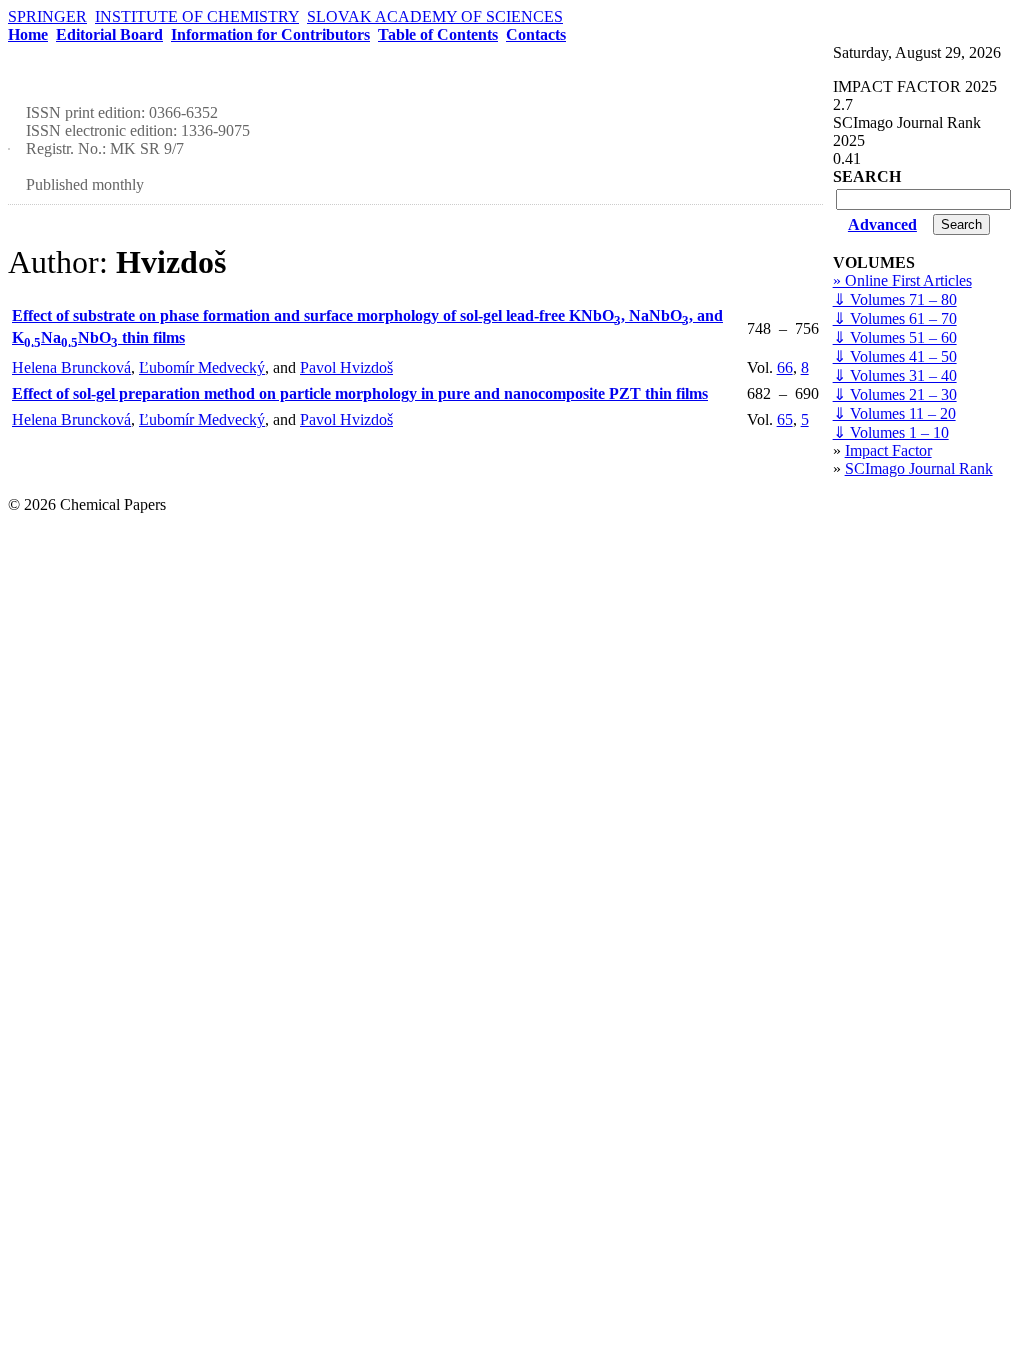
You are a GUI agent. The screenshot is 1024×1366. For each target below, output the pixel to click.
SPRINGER (47, 16)
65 (785, 419)
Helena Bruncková (71, 367)
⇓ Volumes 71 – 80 (895, 299)
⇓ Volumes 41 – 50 (895, 356)
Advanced (882, 224)
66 (785, 367)
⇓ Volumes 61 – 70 (895, 318)
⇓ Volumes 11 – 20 (894, 413)
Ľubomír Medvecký (202, 367)
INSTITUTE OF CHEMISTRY (197, 16)
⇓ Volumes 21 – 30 (895, 394)
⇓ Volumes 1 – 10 (891, 432)
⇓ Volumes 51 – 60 (895, 337)
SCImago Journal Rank (919, 468)
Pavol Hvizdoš (346, 367)
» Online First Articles (902, 280)
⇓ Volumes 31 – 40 (895, 375)
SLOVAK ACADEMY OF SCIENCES (435, 16)
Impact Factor (888, 450)
